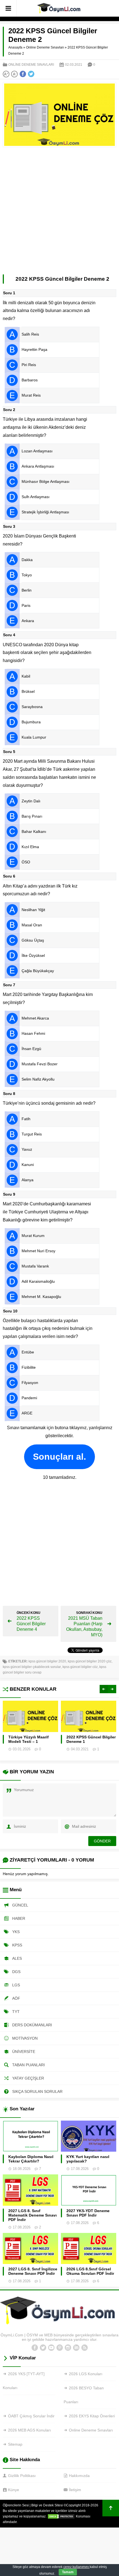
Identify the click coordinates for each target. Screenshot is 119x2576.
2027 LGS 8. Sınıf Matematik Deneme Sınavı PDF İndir (33, 2215)
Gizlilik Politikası (22, 2476)
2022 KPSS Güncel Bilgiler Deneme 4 (31, 1624)
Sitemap (15, 2444)
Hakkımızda (79, 2476)
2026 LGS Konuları (86, 2374)
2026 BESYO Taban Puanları (84, 2395)
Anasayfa (15, 47)
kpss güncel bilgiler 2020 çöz (90, 1661)
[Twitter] (43, 2348)
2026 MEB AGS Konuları (29, 2430)
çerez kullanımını (77, 2567)
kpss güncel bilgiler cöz (80, 1667)
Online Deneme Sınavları (45, 47)
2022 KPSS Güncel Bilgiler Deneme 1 (91, 1739)
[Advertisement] (59, 212)
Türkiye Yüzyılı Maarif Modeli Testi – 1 (29, 1739)
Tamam (68, 2572)
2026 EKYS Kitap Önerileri (92, 2416)
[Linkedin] (76, 2348)
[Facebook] (35, 2348)
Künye (14, 2490)
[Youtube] (51, 2348)
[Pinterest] (59, 2348)
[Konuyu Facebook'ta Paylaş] (23, 74)
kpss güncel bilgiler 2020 (47, 1661)
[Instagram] (68, 2348)
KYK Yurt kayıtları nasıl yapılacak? (88, 2159)
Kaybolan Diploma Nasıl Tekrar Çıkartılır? (31, 2159)
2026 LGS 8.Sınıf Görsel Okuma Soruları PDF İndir (90, 2271)
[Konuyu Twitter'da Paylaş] (31, 74)
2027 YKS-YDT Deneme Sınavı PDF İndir (88, 2213)
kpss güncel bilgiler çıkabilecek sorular (32, 1667)
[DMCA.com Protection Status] (61, 2516)
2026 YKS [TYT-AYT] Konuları (24, 2381)
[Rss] (84, 2348)
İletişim (75, 2490)
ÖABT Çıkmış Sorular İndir (31, 2416)
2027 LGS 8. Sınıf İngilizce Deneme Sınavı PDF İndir (33, 2271)
